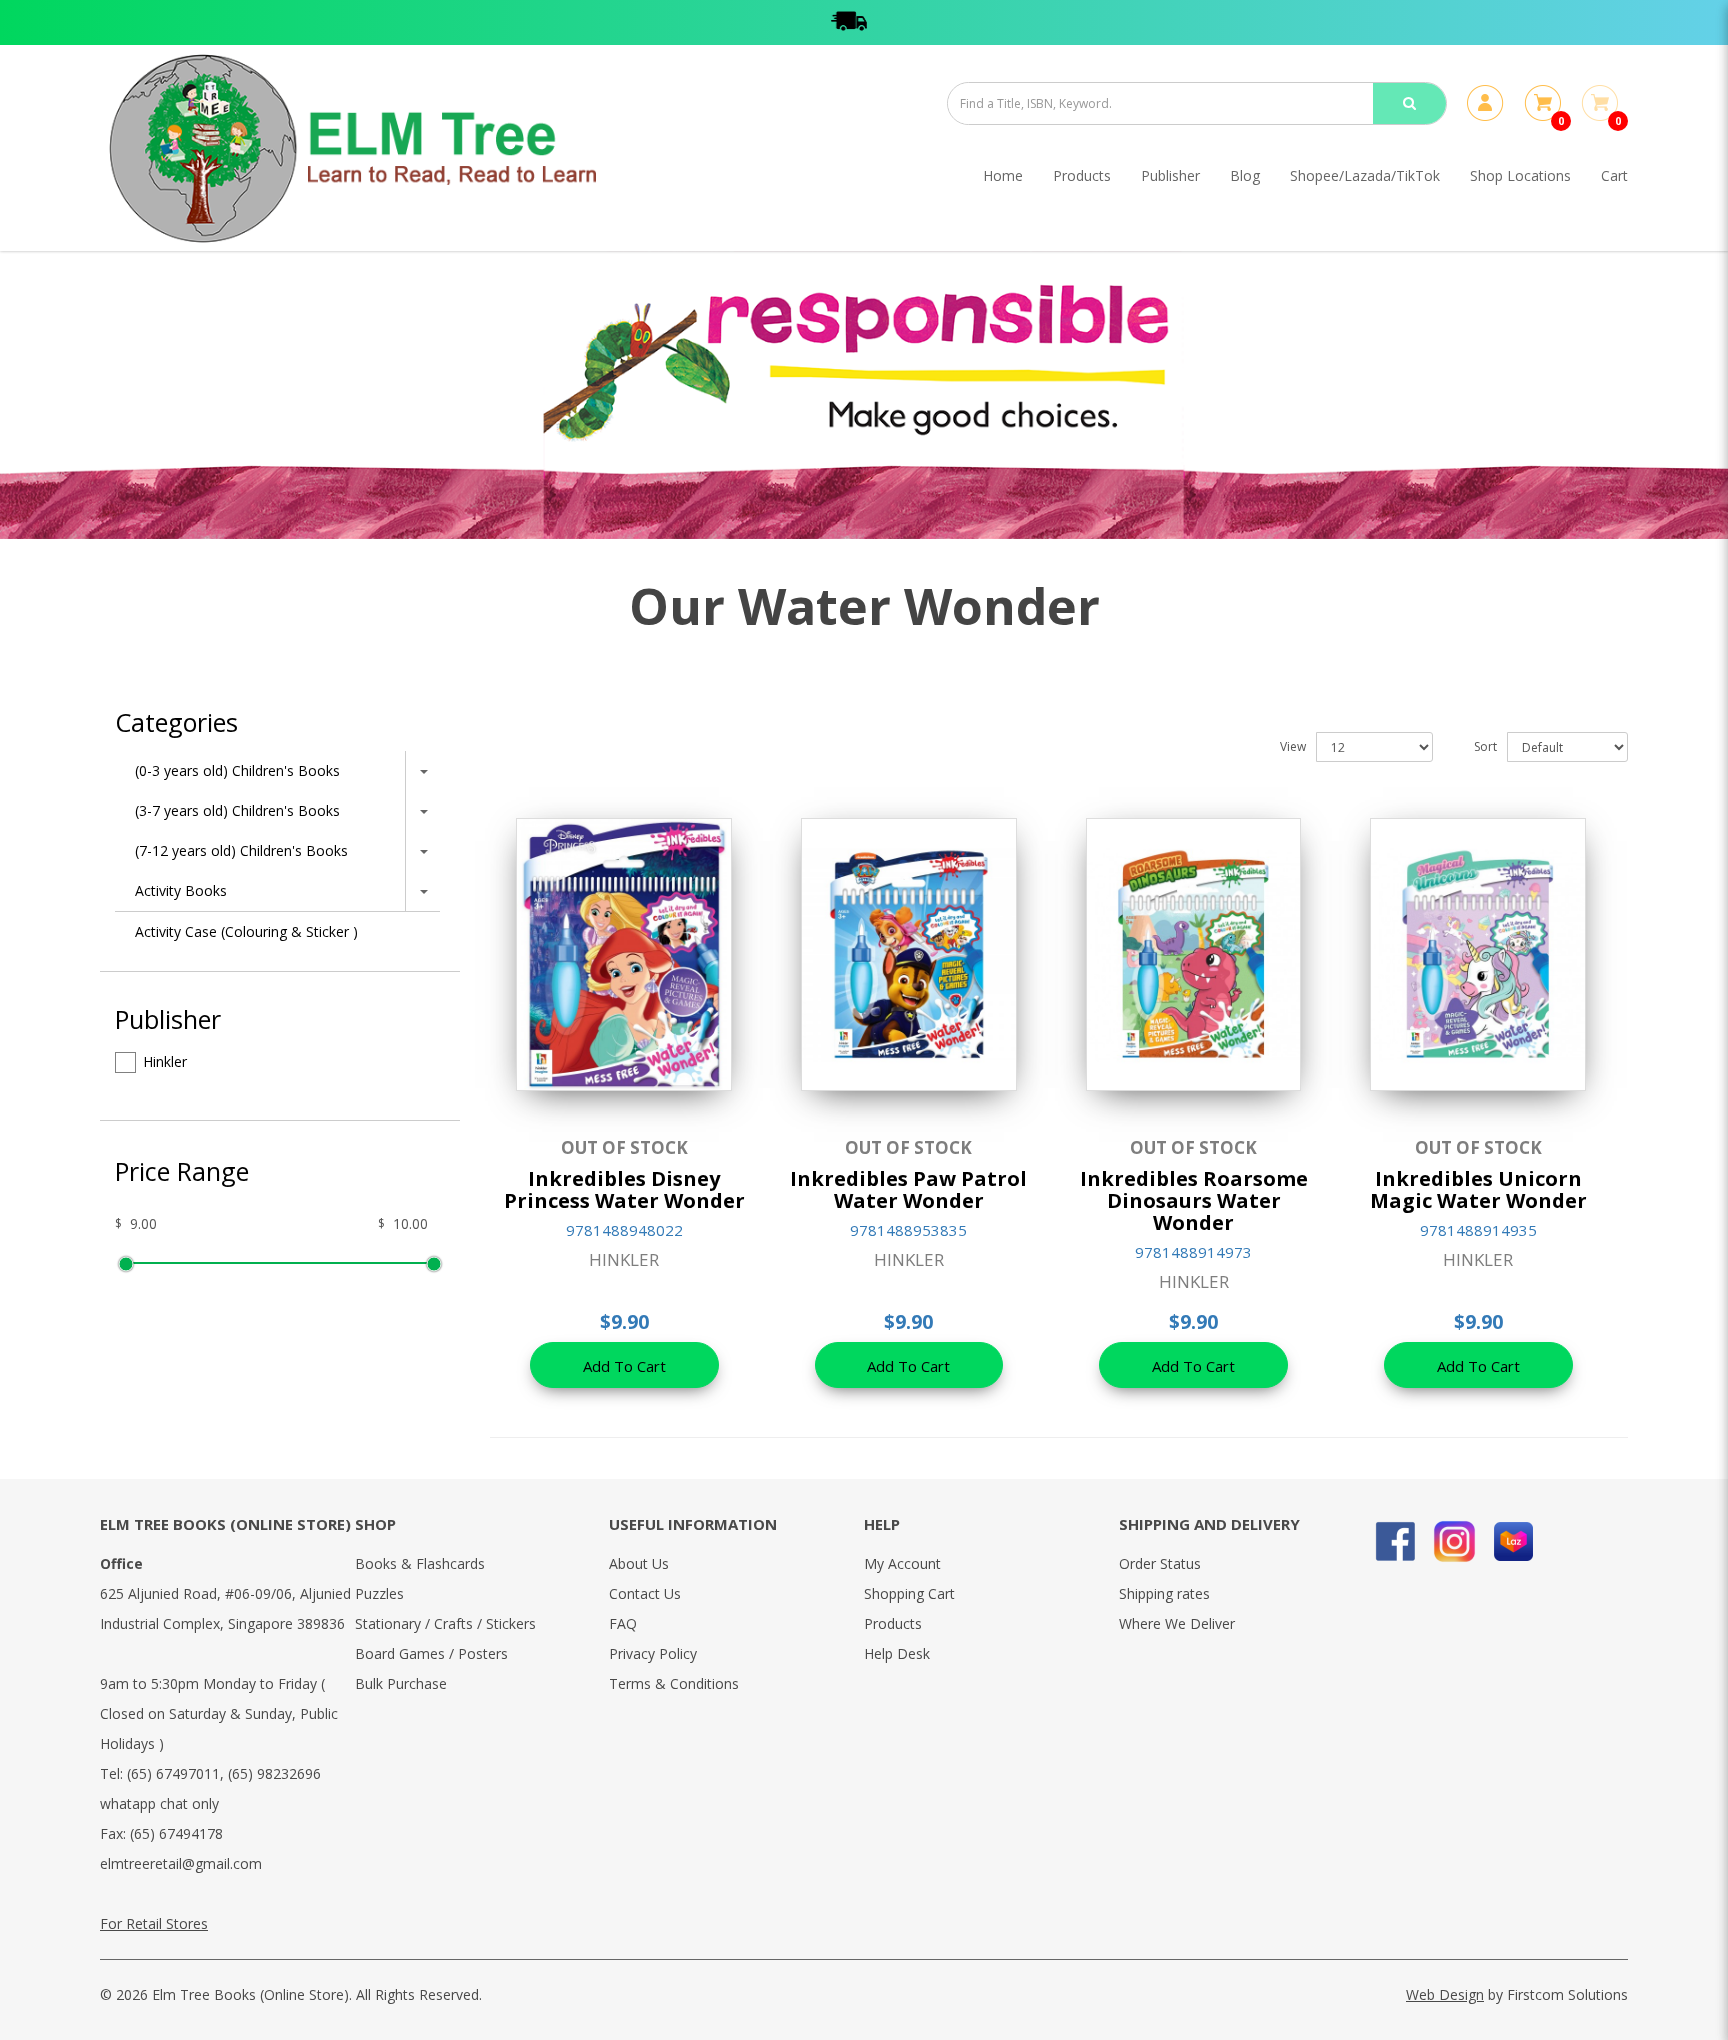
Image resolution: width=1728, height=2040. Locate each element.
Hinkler (165, 1061)
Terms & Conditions (674, 1683)
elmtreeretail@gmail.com (181, 1863)
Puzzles (379, 1593)
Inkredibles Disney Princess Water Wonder (624, 1189)
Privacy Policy (653, 1653)
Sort (1485, 746)
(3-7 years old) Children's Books (237, 810)
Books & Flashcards (420, 1563)
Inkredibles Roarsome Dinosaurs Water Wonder (1194, 1200)
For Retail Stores (154, 1923)
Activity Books (181, 890)
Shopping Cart (909, 1593)
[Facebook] (1395, 1541)
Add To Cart (624, 1366)
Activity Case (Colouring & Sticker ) (246, 931)
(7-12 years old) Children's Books (241, 850)
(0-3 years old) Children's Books (237, 770)
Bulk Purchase (401, 1683)
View (1293, 746)
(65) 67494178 (176, 1833)
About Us (639, 1563)
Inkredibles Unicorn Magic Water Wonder (1478, 1189)
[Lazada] (1513, 1541)
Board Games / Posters (431, 1653)
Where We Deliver (1177, 1623)
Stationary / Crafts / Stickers (445, 1623)
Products (893, 1623)
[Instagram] (1454, 1541)
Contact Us (645, 1593)
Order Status (1160, 1563)
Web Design (1445, 1994)
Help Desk (897, 1653)
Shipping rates (1164, 1593)
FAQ (623, 1623)
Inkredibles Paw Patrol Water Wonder (908, 1189)
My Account (902, 1563)
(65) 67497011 (173, 1773)
